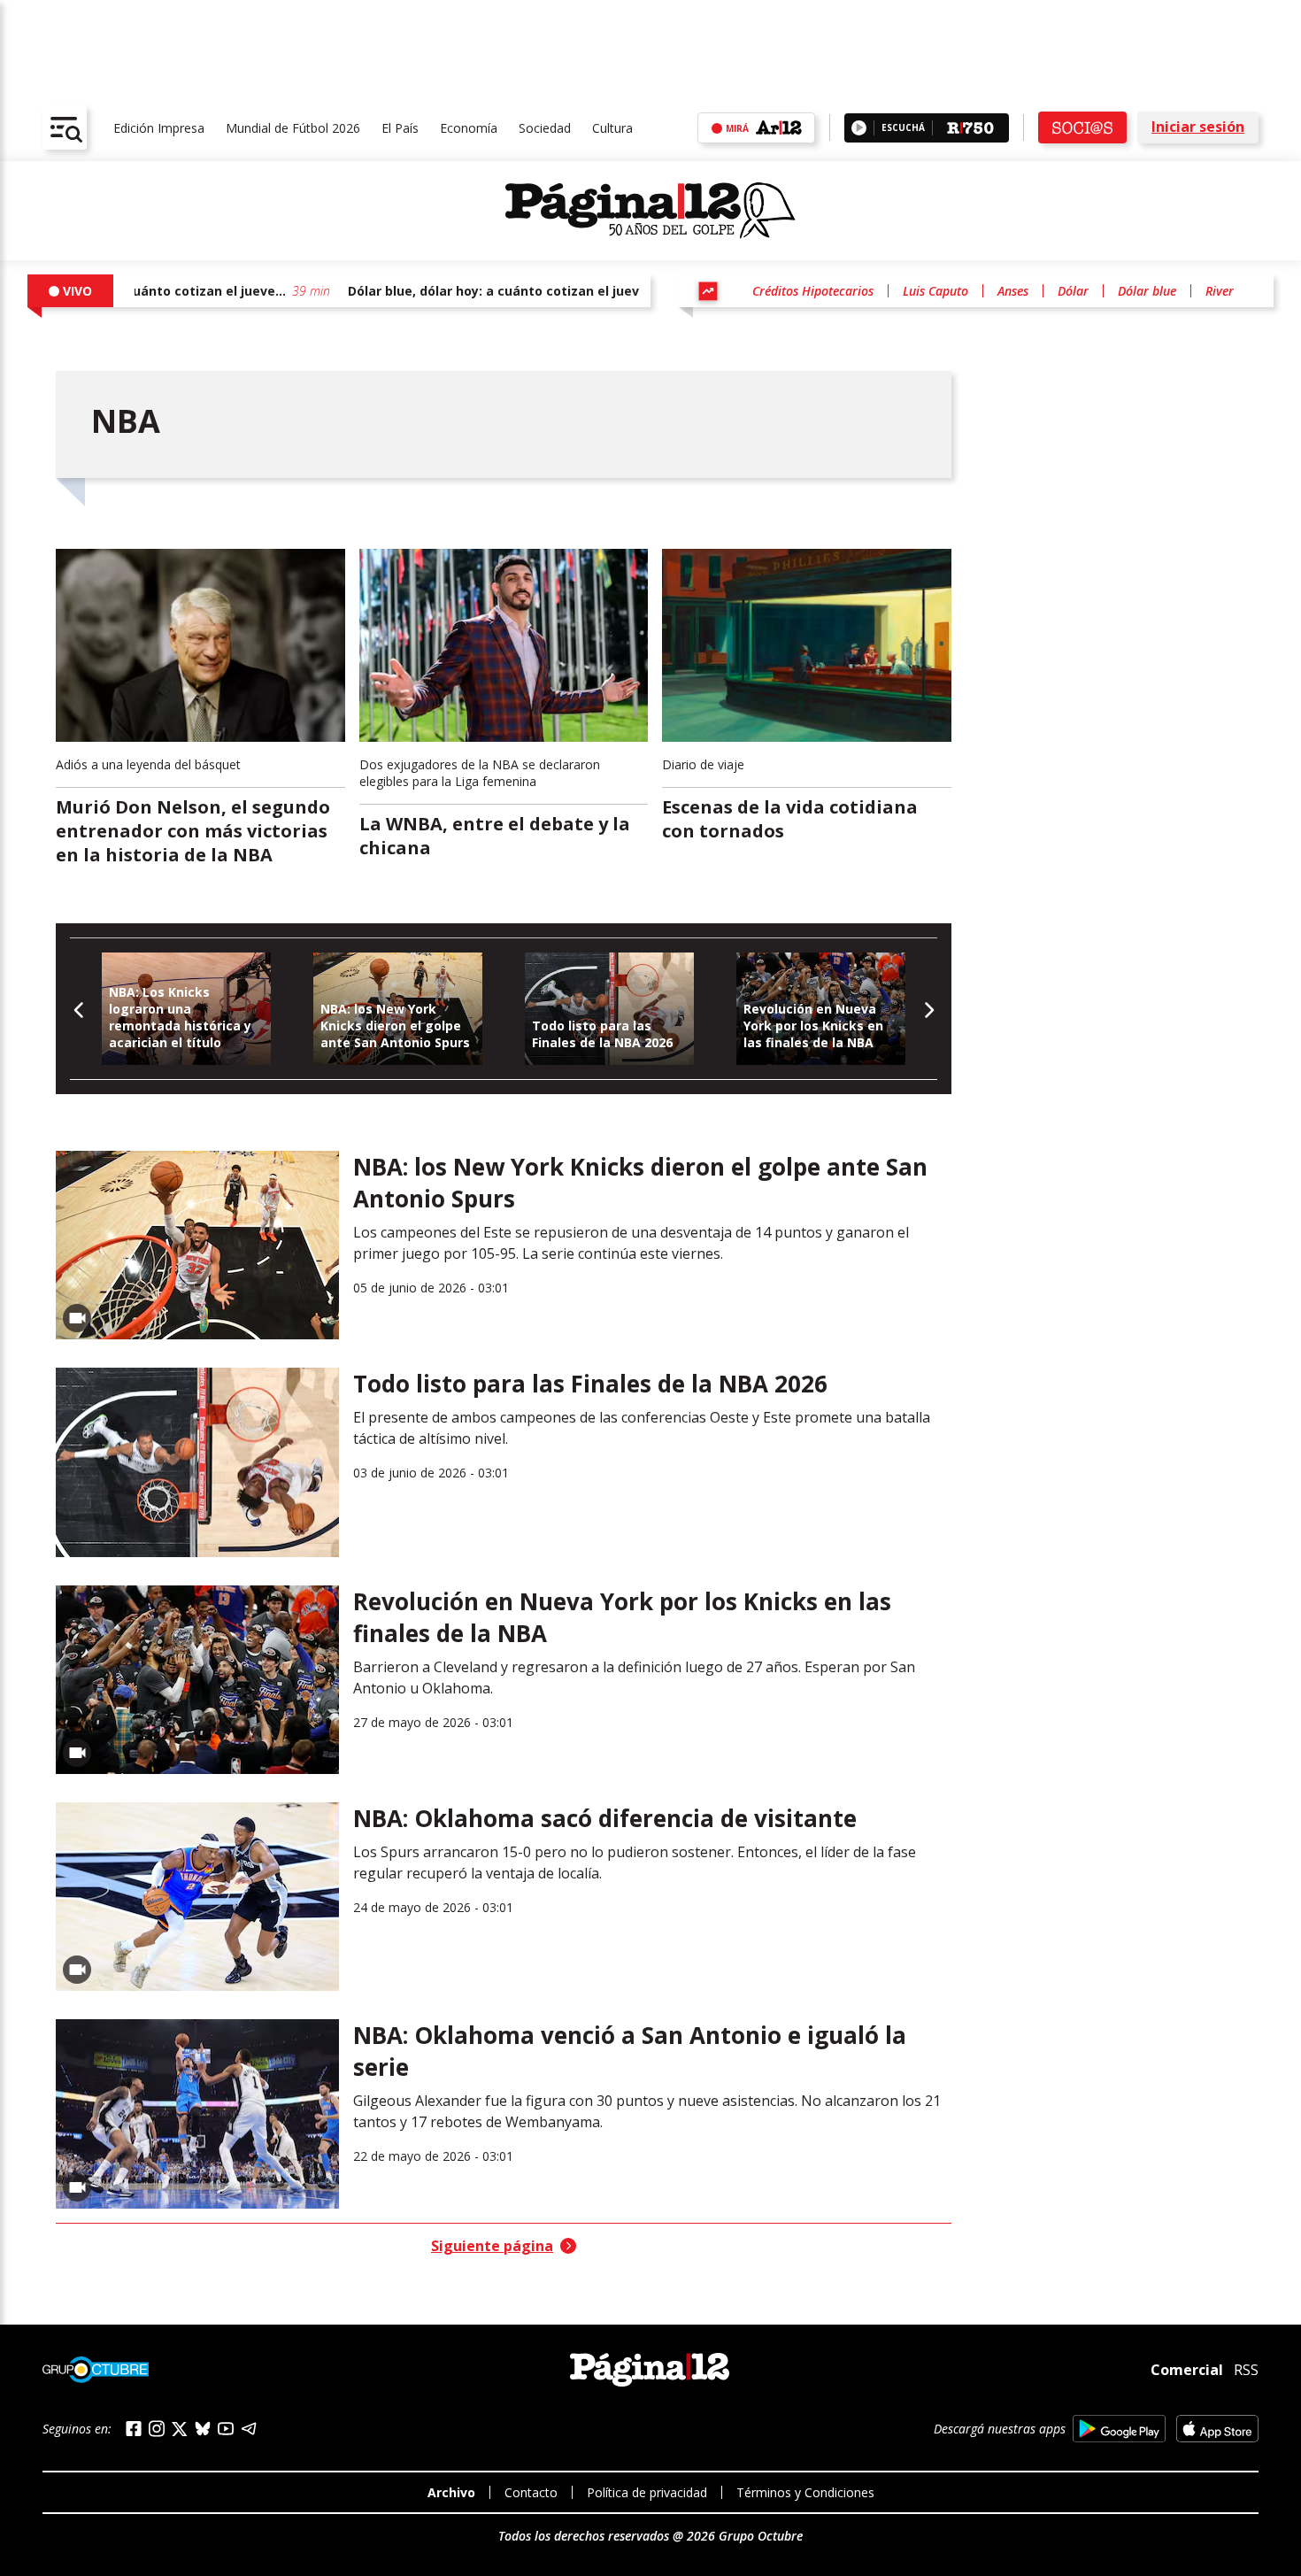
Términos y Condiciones (805, 2492)
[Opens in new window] (1119, 2429)
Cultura (612, 128)
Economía (469, 128)
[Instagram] (157, 2429)
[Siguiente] (928, 1009)
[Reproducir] (859, 128)
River (1220, 291)
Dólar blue (1147, 291)
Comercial (1187, 2370)
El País (400, 128)
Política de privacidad (647, 2492)
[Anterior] (79, 1009)
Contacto (531, 2492)
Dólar (1073, 291)
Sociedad (545, 128)
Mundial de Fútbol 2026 (293, 128)
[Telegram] (249, 2429)
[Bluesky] (203, 2428)
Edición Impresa (159, 128)
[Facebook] (134, 2429)
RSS (1246, 2370)
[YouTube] (226, 2429)
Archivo (451, 2492)
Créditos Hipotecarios (813, 291)
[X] (180, 2429)
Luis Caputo (935, 291)
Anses (1013, 291)
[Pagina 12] (650, 211)
